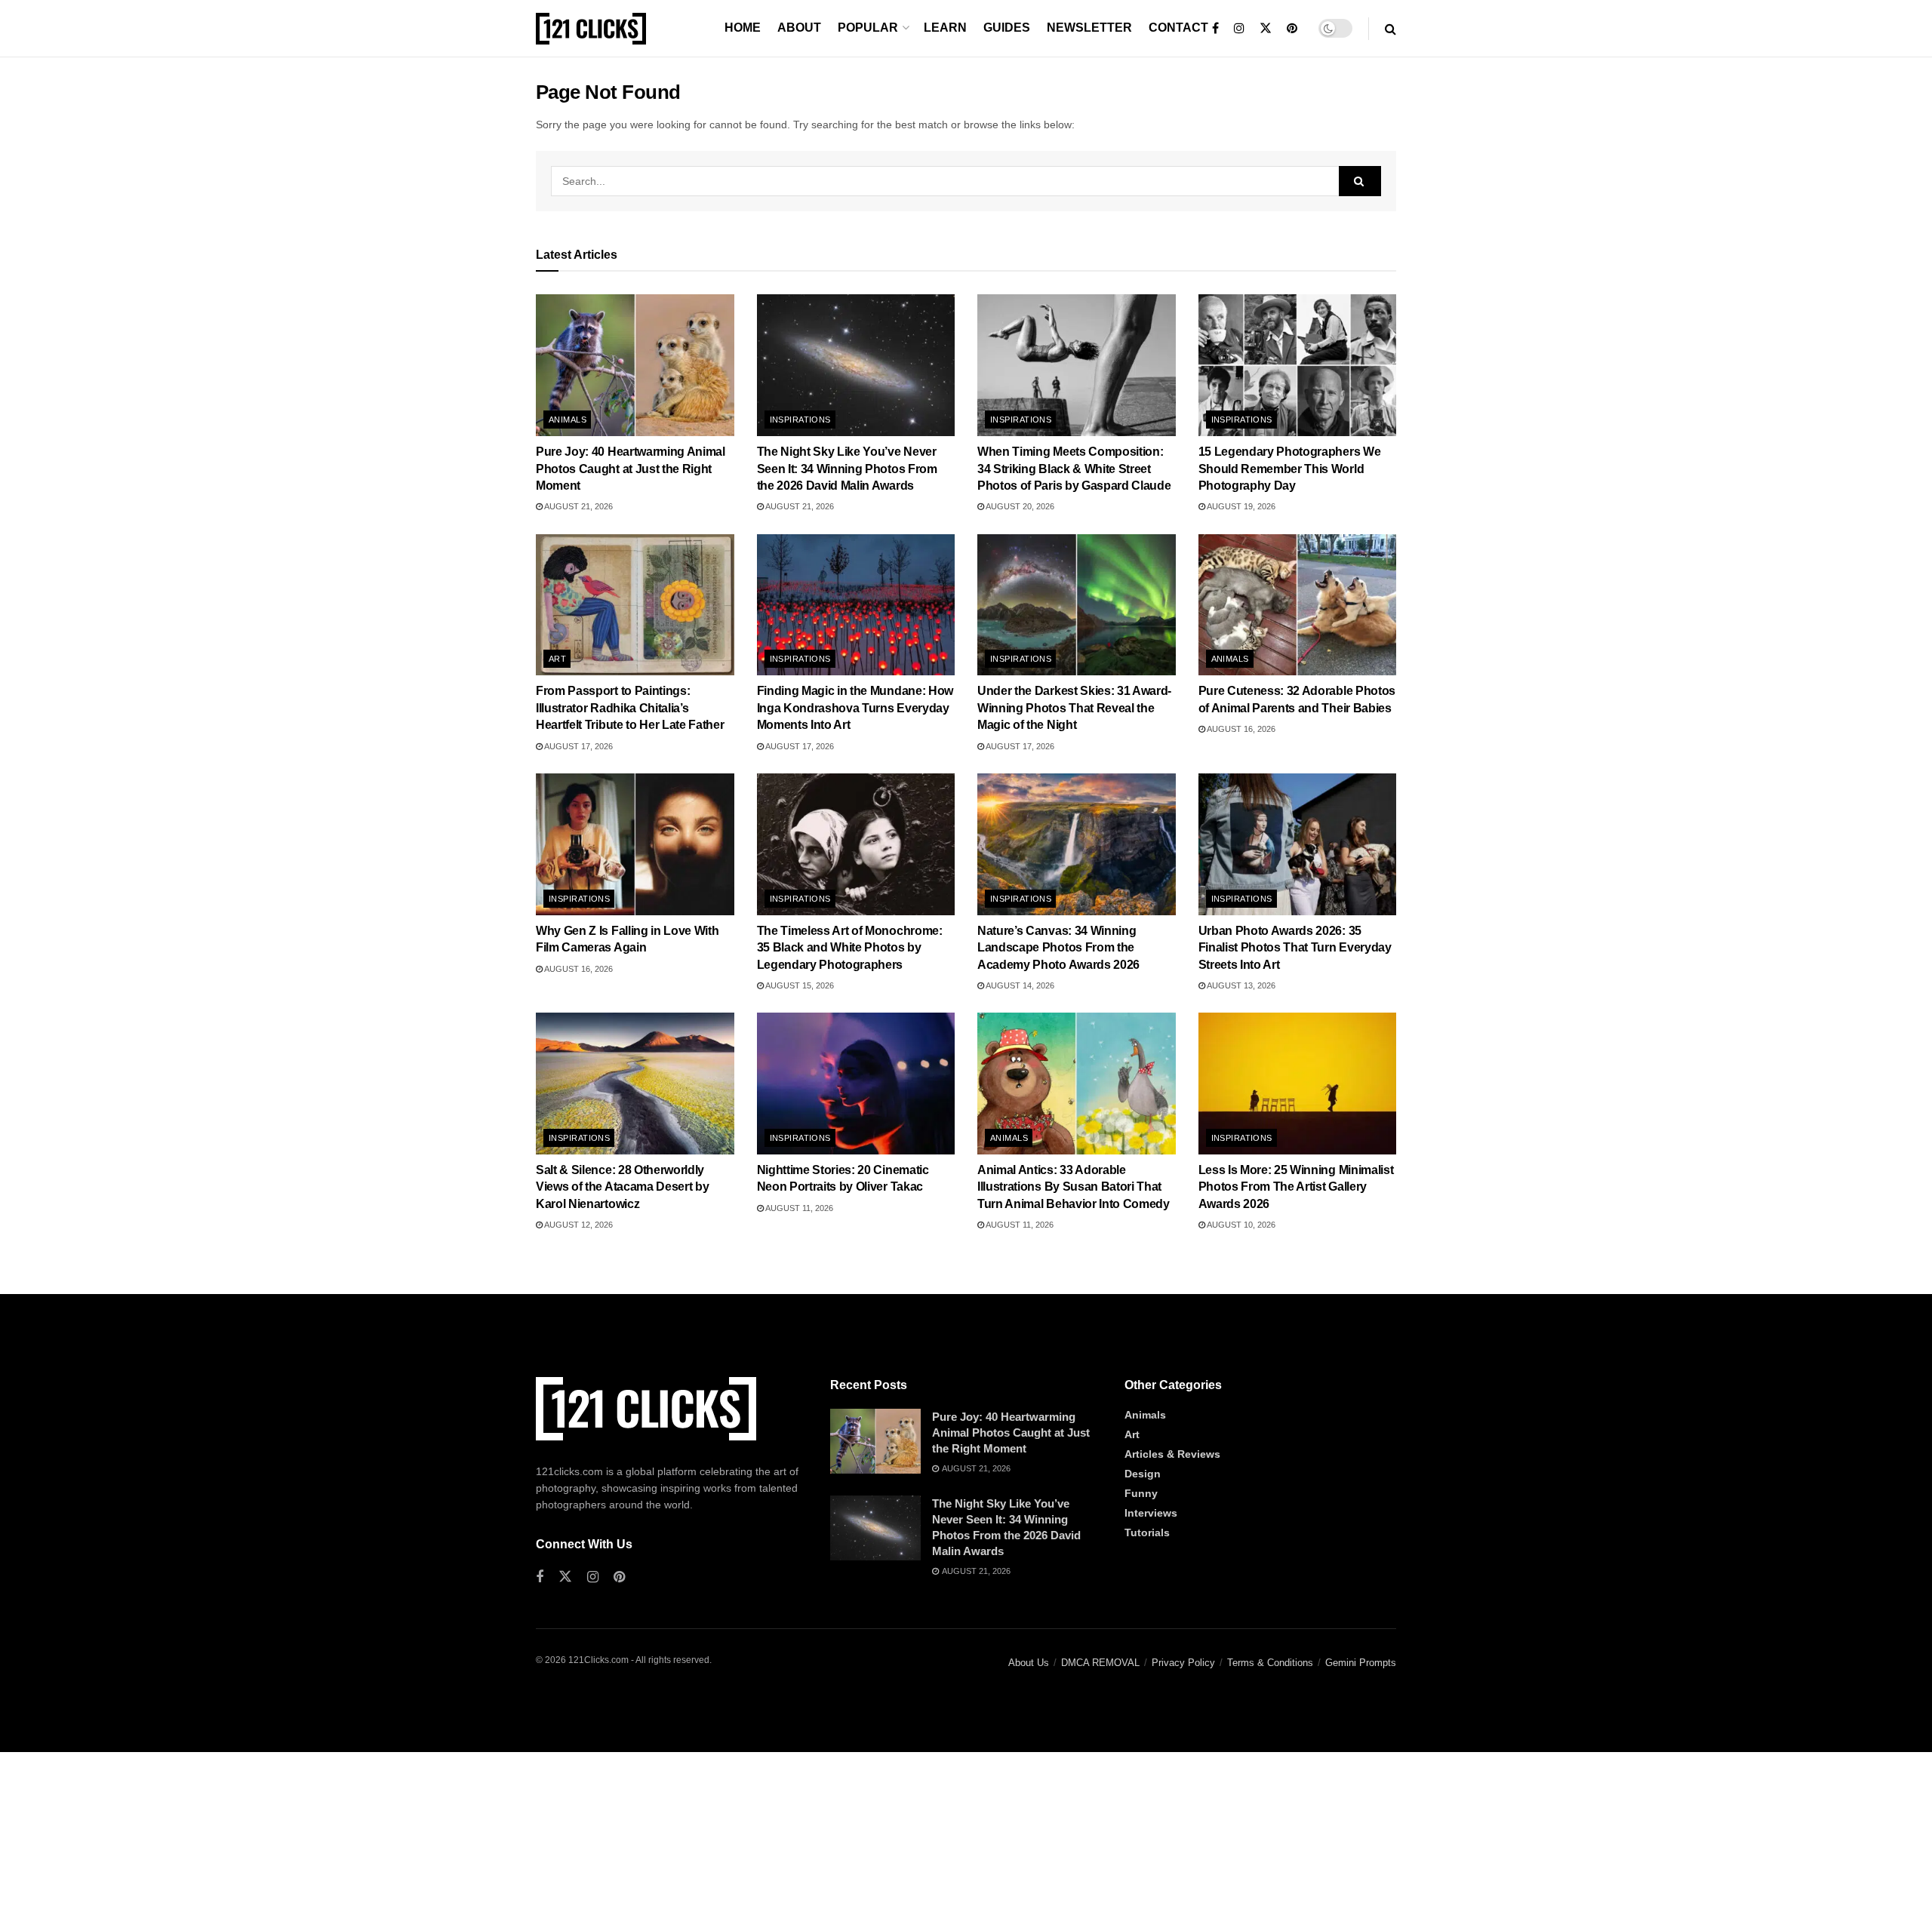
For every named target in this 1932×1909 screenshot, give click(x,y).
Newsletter (1089, 28)
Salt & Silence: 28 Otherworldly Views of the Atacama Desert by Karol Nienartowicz (622, 1187)
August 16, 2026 (1240, 729)
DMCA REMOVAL (1100, 1663)
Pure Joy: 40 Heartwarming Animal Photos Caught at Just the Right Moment (631, 469)
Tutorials (1147, 1532)
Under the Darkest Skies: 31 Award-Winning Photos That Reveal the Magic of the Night (1074, 708)
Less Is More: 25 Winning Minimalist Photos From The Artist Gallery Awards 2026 (1296, 1187)
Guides (1007, 28)
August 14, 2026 (1019, 985)
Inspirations (800, 420)
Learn (945, 28)
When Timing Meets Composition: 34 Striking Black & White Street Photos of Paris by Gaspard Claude (1074, 469)
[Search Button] (1391, 29)
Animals (568, 420)
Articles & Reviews (1172, 1454)
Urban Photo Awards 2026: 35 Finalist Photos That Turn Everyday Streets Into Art (1295, 948)
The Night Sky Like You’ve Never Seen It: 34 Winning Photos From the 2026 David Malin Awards (847, 469)
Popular (868, 28)
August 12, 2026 (578, 1225)
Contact (1178, 28)
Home (743, 28)
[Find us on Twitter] (1266, 29)
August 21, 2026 (578, 506)
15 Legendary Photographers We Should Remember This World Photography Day (1290, 469)
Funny (1141, 1493)
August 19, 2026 (1240, 506)
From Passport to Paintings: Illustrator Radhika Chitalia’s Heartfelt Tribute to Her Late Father (630, 708)
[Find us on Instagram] (1239, 29)
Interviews (1151, 1513)
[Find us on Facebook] (1215, 29)
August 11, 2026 (798, 1208)
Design (1143, 1474)
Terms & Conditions (1270, 1663)
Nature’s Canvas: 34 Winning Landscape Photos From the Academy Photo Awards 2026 (1058, 948)
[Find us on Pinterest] (1292, 29)
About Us (1029, 1663)
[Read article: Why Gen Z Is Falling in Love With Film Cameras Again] (635, 844)
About (799, 28)
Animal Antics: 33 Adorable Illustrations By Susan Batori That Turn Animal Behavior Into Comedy (1074, 1187)
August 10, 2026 (1240, 1225)
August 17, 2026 (578, 746)
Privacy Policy (1183, 1663)
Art (557, 659)
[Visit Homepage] (591, 29)
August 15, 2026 (799, 985)
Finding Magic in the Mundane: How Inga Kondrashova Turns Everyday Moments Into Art (855, 708)
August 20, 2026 (1019, 506)
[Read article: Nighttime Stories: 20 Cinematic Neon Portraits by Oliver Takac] (856, 1084)
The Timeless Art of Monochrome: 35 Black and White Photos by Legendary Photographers (850, 948)
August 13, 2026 (1240, 985)
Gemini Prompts (1361, 1663)
